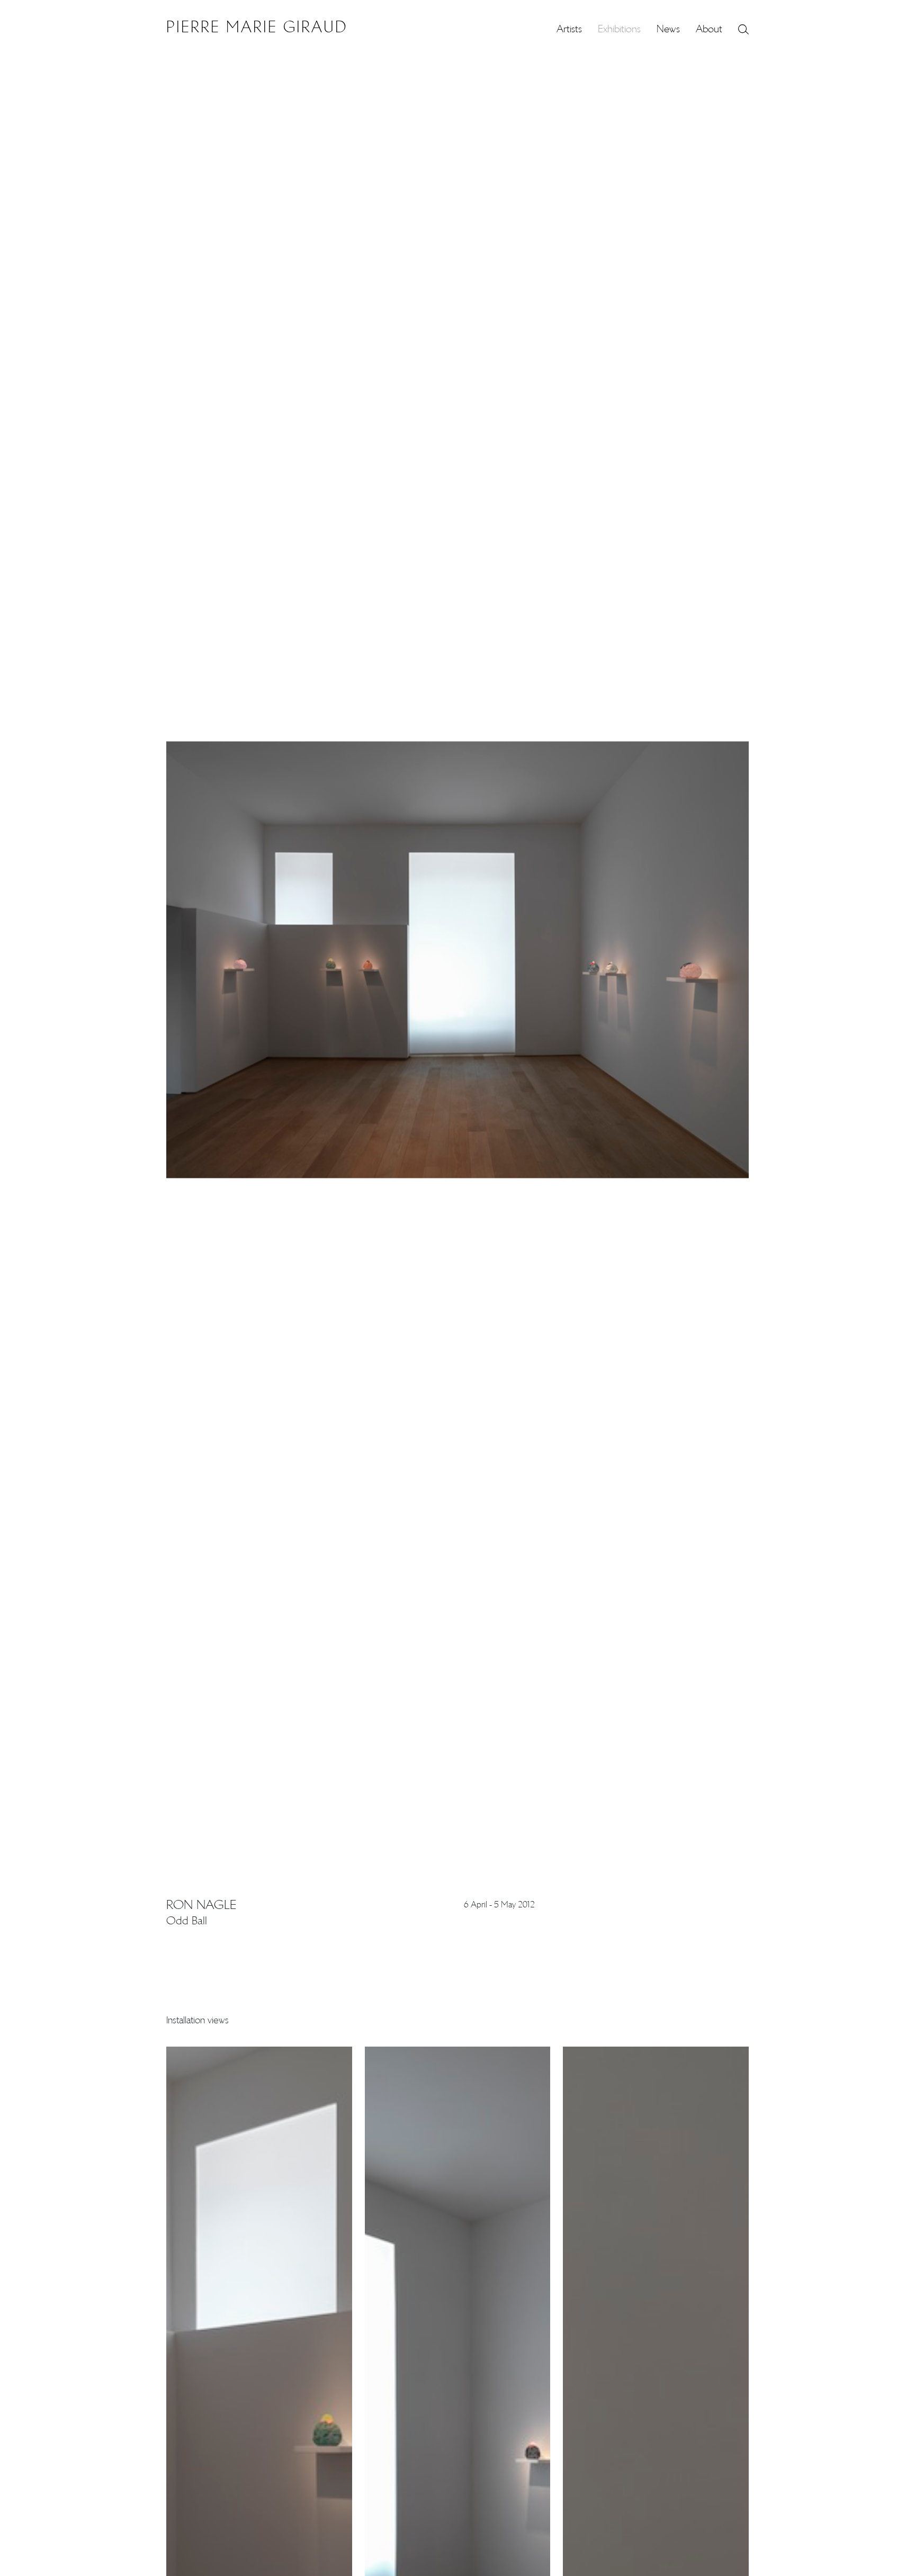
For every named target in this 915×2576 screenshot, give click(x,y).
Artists (569, 29)
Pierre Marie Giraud (257, 27)
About (709, 29)
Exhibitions (619, 29)
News (668, 29)
